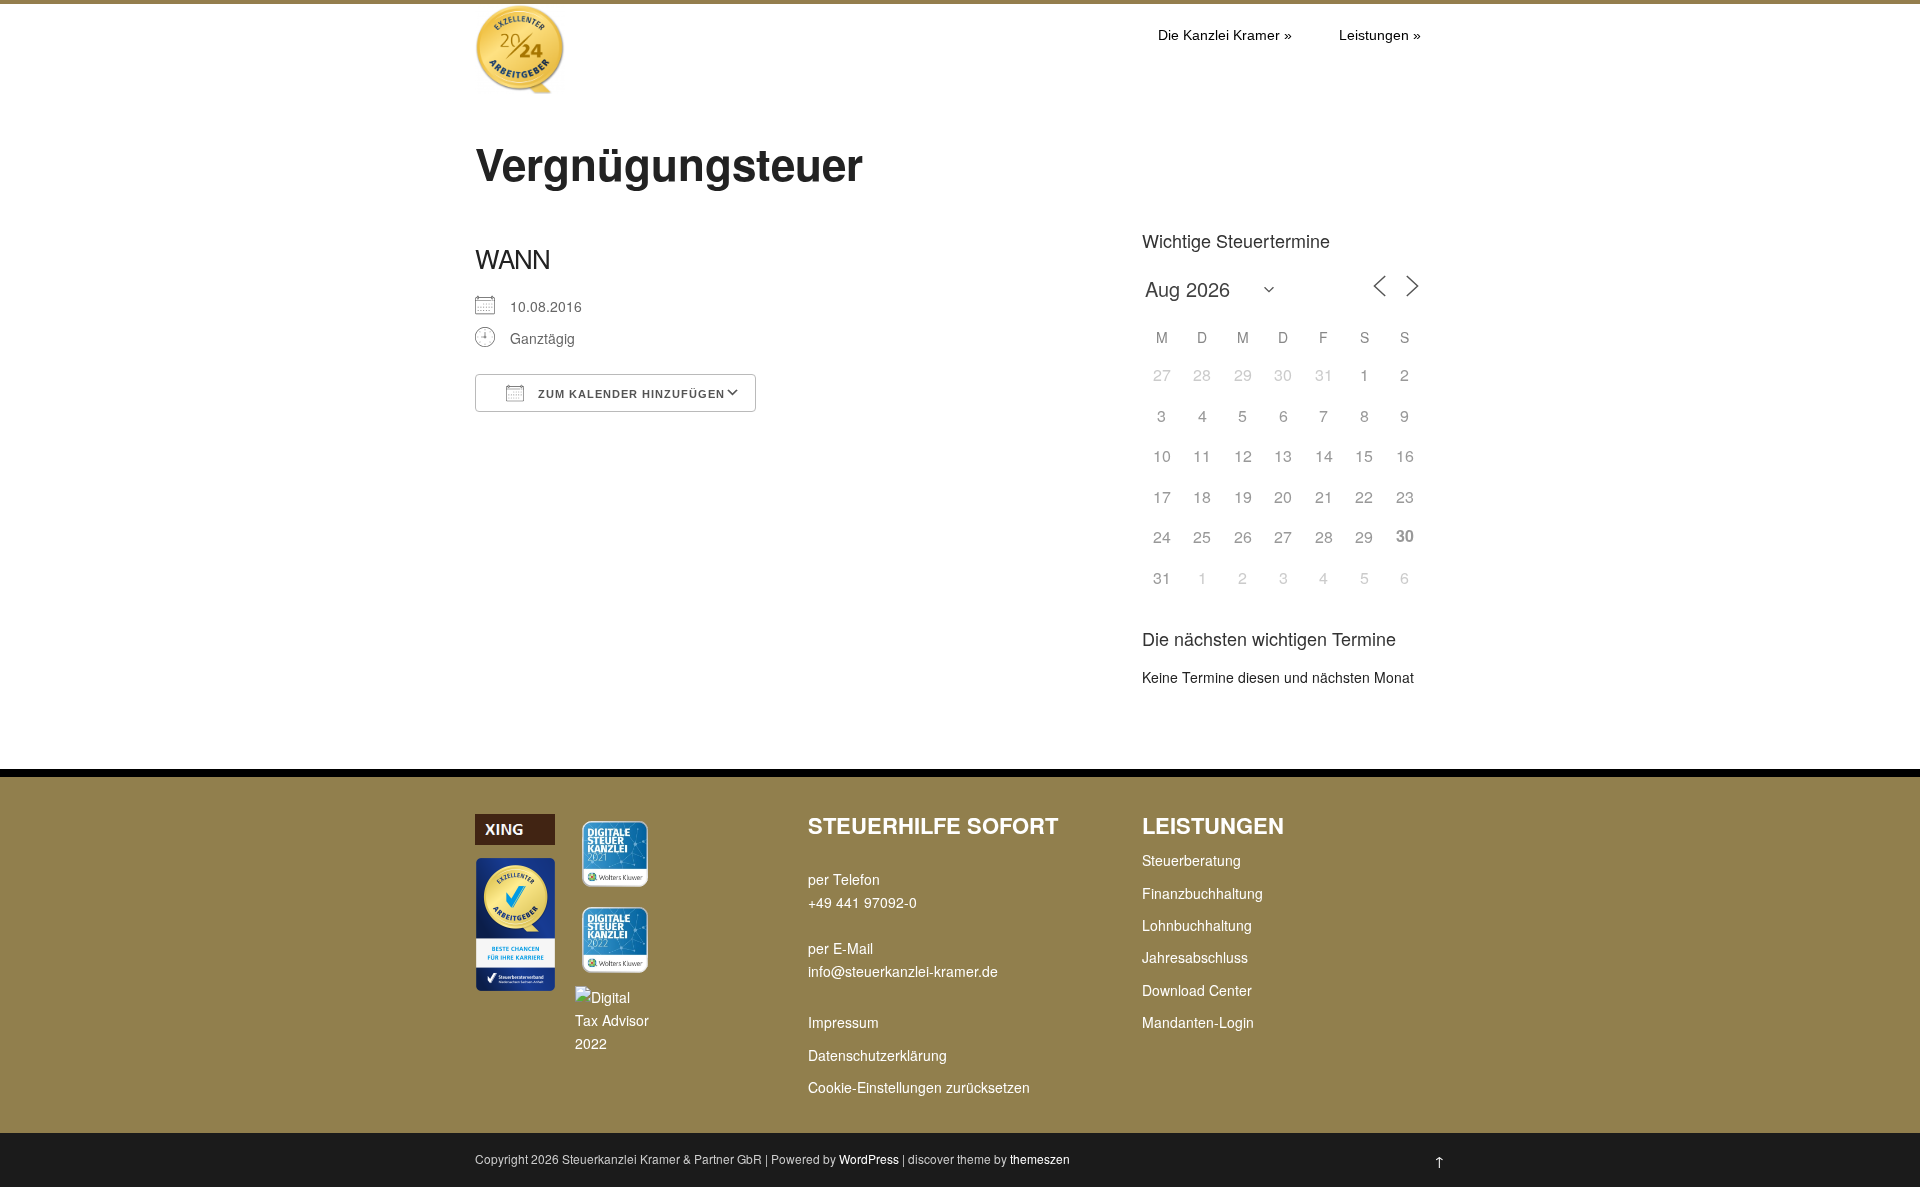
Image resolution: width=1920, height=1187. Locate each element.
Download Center (1197, 990)
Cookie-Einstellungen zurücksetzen (919, 1087)
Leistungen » (1380, 35)
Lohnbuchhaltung (1197, 925)
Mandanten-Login (1198, 1022)
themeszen (1040, 1158)
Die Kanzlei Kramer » (1225, 35)
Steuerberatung (1191, 860)
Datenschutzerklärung (877, 1055)
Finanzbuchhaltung (1202, 893)
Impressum (843, 1022)
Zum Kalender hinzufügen (629, 394)
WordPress (869, 1158)
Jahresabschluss (1195, 957)
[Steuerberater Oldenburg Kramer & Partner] (520, 88)
